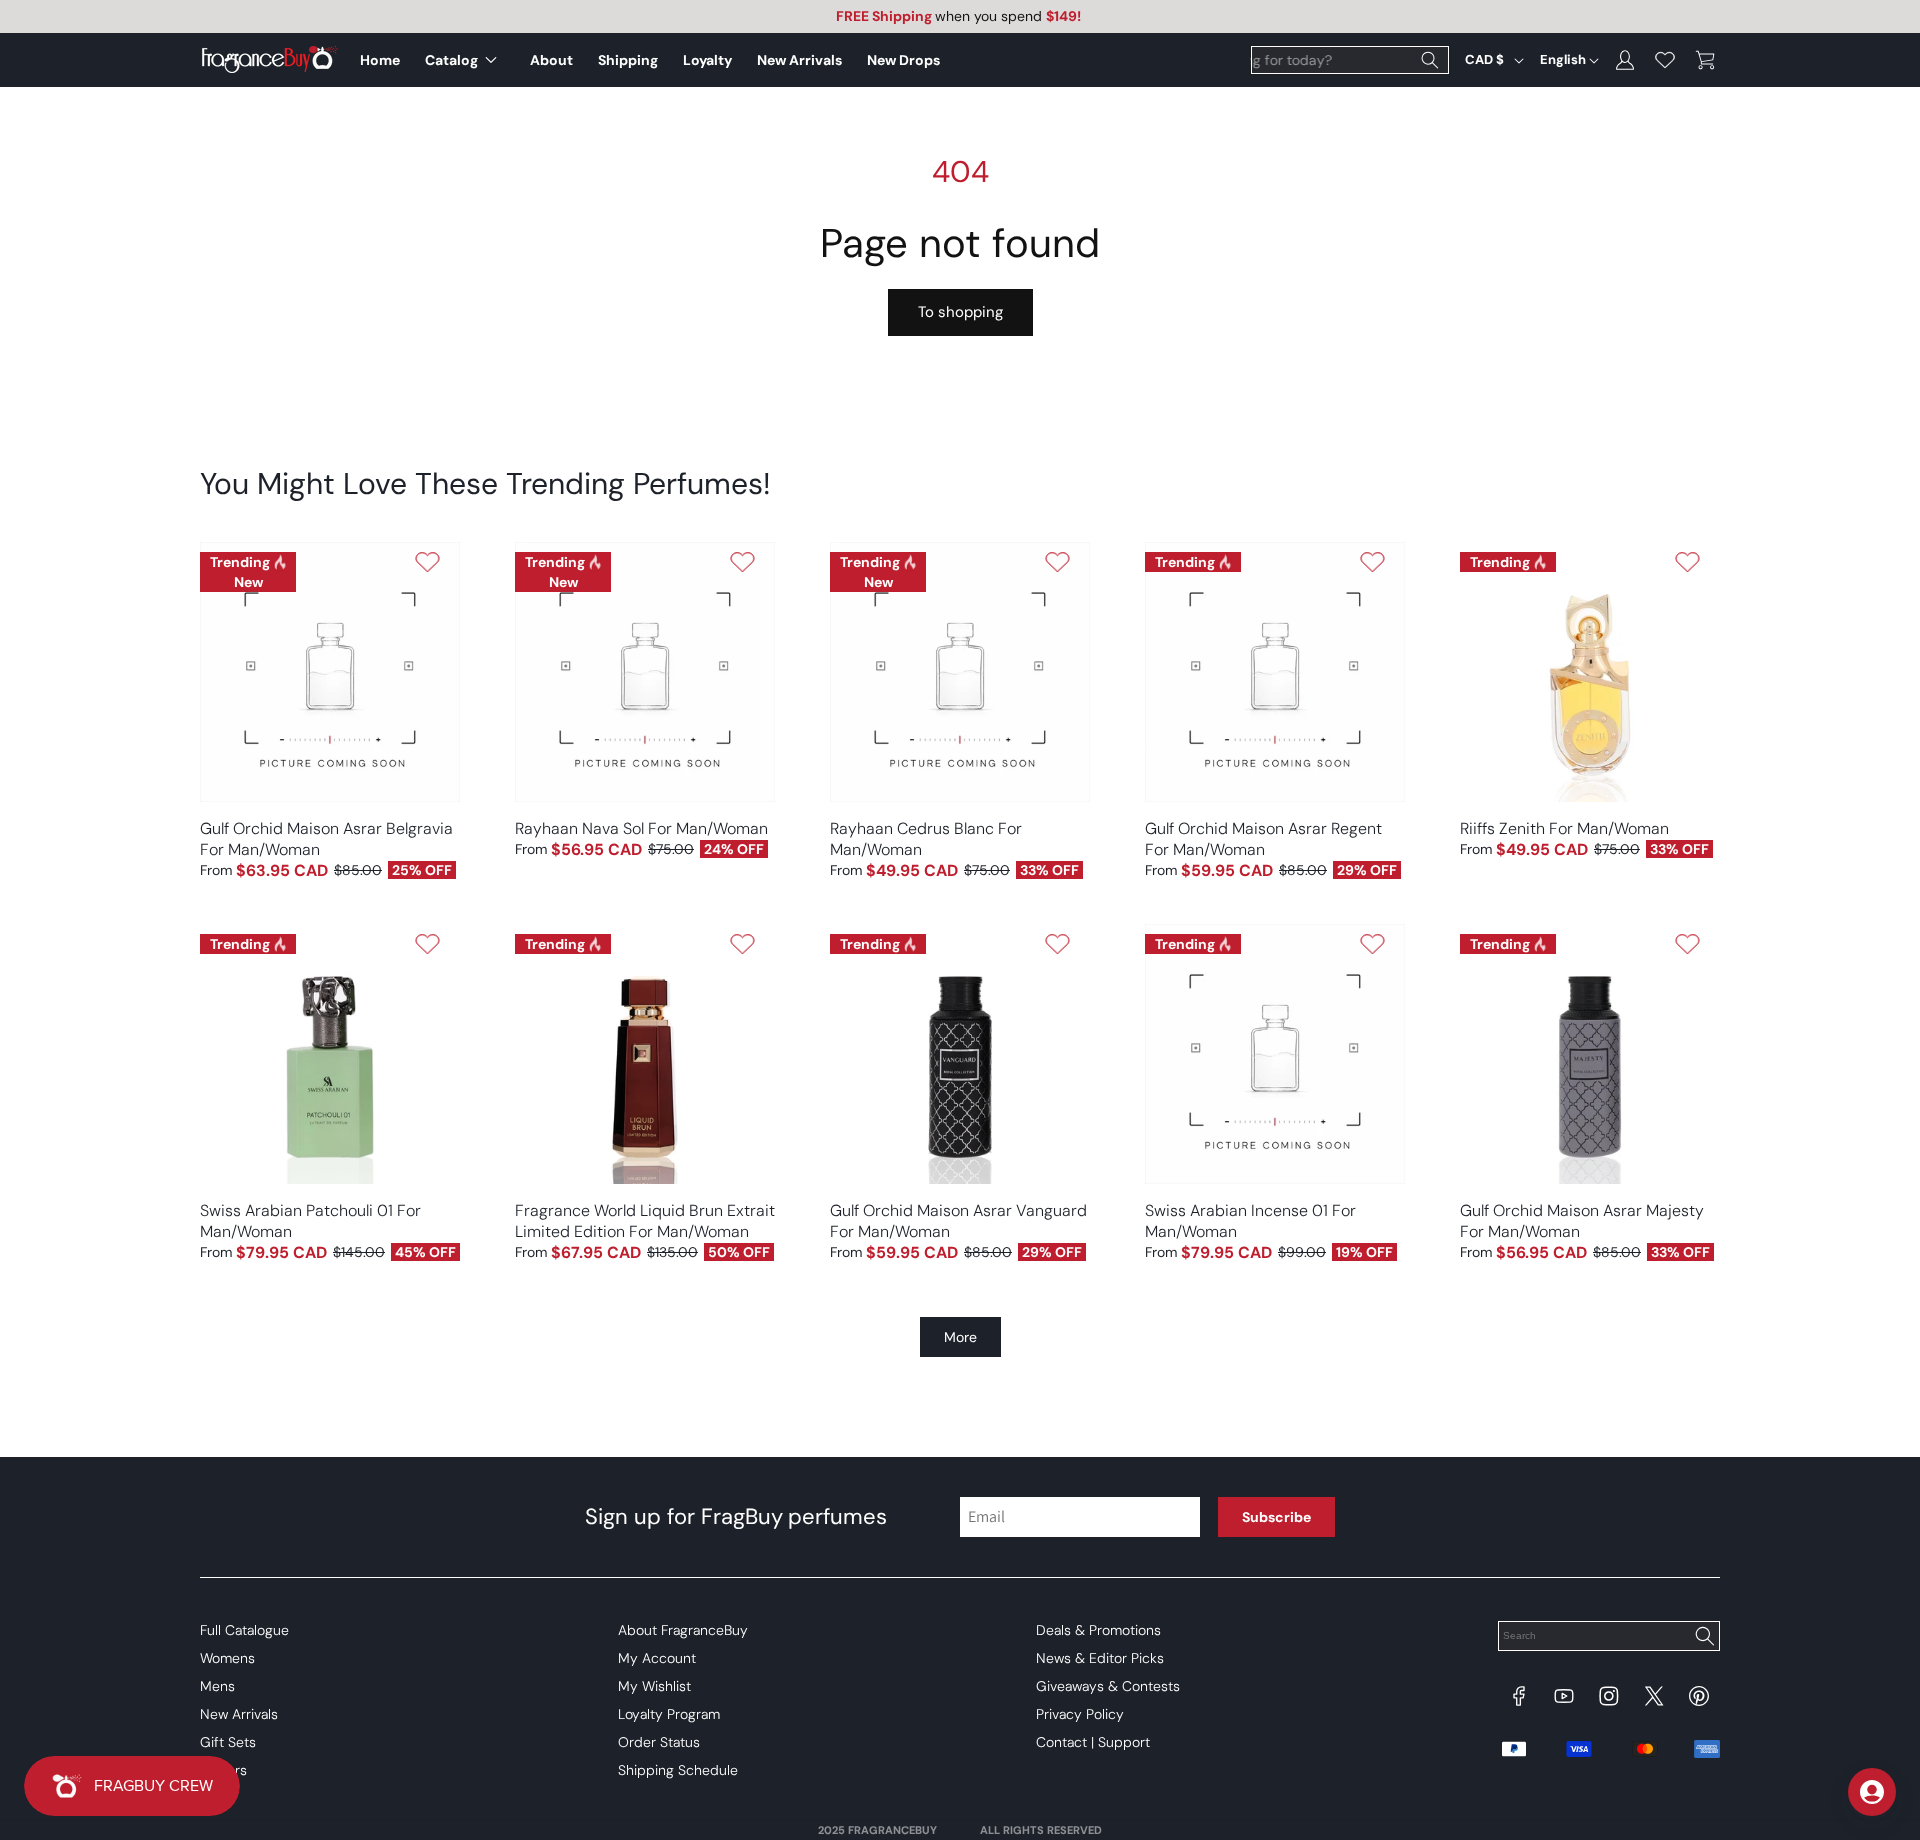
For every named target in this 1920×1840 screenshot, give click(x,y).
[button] (465, 60)
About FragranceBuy (683, 1630)
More (960, 1337)
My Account (657, 1658)
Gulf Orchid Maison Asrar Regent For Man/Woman (1263, 839)
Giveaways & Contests (1108, 1686)
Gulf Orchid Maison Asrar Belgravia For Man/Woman (326, 839)
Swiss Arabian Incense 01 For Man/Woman (1250, 1221)
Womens (227, 1658)
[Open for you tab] (1872, 1792)
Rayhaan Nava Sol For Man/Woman (641, 828)
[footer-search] (1704, 1638)
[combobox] (1350, 60)
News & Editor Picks (1100, 1658)
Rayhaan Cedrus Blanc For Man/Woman (926, 839)
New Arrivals (239, 1714)
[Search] (1430, 60)
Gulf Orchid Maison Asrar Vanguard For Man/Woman (958, 1221)
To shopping (960, 312)
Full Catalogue (244, 1630)
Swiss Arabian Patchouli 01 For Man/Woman (310, 1221)
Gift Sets (228, 1742)
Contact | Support (1093, 1742)
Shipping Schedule (678, 1770)
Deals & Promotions (1098, 1630)
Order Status (659, 1742)
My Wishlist (654, 1686)
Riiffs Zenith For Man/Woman (1564, 828)
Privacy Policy (1080, 1714)
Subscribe (1276, 1517)
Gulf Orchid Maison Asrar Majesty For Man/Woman (1582, 1221)
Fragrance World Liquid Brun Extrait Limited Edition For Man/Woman (645, 1221)
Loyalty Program (669, 1714)
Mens (217, 1686)
